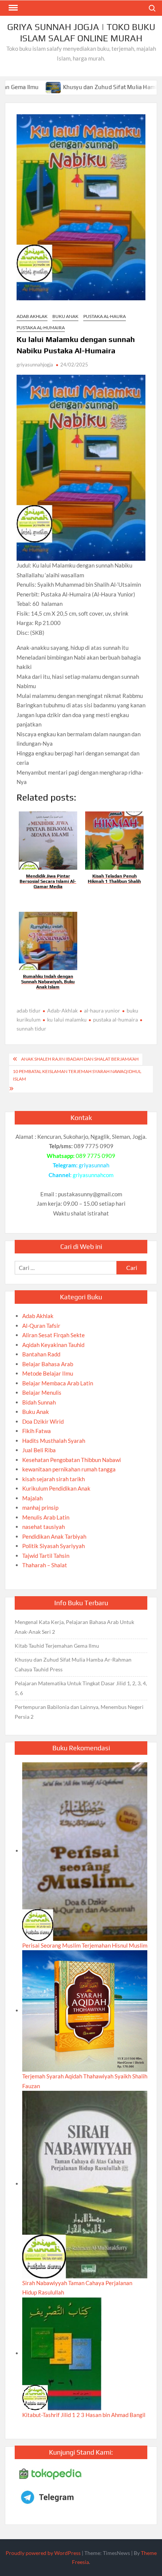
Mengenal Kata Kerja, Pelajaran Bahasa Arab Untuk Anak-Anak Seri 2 (74, 1627)
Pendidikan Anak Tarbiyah (54, 1536)
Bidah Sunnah (39, 1402)
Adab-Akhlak (62, 1010)
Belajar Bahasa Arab (48, 1364)
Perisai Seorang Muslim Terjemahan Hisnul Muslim (85, 1945)
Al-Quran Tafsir (41, 1326)
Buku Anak (65, 316)
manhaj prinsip (40, 1507)
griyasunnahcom (93, 1175)
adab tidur (29, 1010)
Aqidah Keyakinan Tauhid (53, 1345)
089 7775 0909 (96, 1156)
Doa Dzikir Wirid (43, 1421)
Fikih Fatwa (37, 1431)
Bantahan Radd (41, 1354)
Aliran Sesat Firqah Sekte (53, 1335)
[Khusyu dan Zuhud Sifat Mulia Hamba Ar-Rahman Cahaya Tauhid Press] (15, 87)
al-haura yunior (102, 1010)
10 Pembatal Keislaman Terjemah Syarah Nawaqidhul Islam (77, 1075)
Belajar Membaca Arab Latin (58, 1383)
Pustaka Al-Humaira (41, 328)
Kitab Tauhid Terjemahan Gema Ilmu (57, 1646)
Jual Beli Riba (39, 1450)
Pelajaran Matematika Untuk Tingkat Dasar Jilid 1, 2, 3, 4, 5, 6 (81, 1688)
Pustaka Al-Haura (105, 316)
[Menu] (12, 8)
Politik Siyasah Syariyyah (53, 1546)
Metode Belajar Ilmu (48, 1373)
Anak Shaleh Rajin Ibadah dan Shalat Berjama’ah (80, 1059)
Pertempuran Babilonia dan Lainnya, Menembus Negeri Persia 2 (79, 1712)
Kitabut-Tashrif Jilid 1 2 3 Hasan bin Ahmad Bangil (84, 2415)
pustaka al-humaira (115, 1019)
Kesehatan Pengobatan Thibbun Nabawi (72, 1460)
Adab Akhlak (32, 316)
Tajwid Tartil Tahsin (46, 1556)
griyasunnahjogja (35, 365)
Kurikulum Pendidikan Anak (56, 1488)
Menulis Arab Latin (46, 1517)
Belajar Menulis (42, 1392)
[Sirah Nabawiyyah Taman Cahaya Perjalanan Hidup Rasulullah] (85, 2184)
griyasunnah (94, 1165)
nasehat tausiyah (44, 1527)
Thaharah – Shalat (45, 1565)
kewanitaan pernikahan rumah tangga (69, 1469)
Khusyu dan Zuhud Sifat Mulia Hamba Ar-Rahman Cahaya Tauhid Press (73, 1664)
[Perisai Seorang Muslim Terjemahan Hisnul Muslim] (85, 1851)
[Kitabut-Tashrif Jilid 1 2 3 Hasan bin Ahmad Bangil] (62, 2353)
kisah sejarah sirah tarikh (53, 1479)
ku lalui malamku (67, 1019)
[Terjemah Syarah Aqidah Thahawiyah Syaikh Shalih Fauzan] (85, 2010)
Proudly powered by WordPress (43, 2553)
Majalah (32, 1498)
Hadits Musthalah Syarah (54, 1441)
